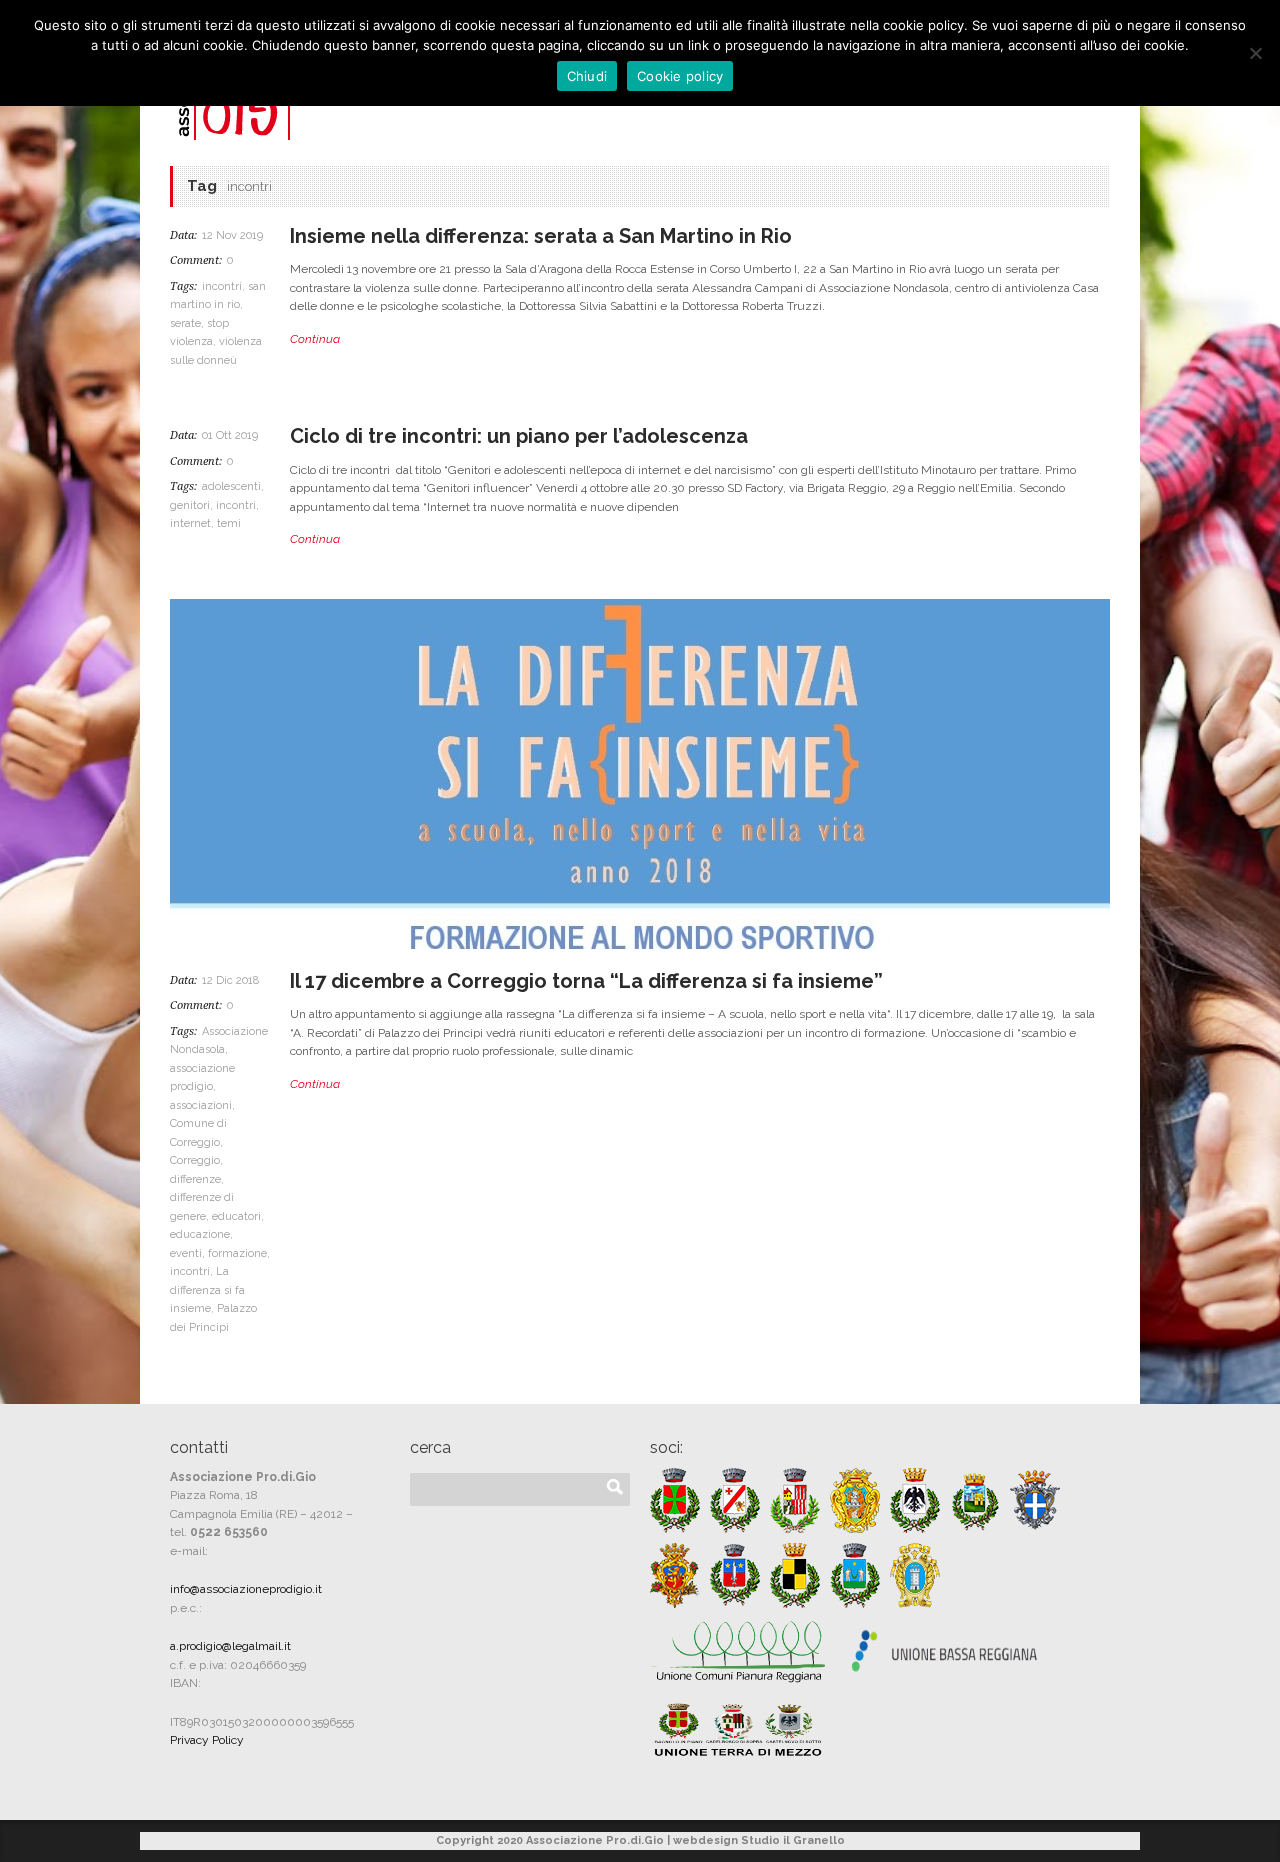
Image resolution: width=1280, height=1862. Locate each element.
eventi (186, 1253)
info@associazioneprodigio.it (246, 1589)
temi (229, 523)
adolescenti (231, 486)
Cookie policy (680, 76)
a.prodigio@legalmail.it (230, 1646)
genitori (190, 505)
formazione (237, 1253)
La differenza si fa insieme (207, 1290)
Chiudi (587, 76)
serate (185, 323)
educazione (200, 1234)
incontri (222, 286)
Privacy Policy (207, 1740)
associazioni (201, 1105)
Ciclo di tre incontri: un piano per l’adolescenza (519, 436)
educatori (236, 1216)
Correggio (195, 1160)
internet (190, 523)
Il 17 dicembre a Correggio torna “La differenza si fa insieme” (586, 981)
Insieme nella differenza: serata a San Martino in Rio (541, 236)
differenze (195, 1179)
